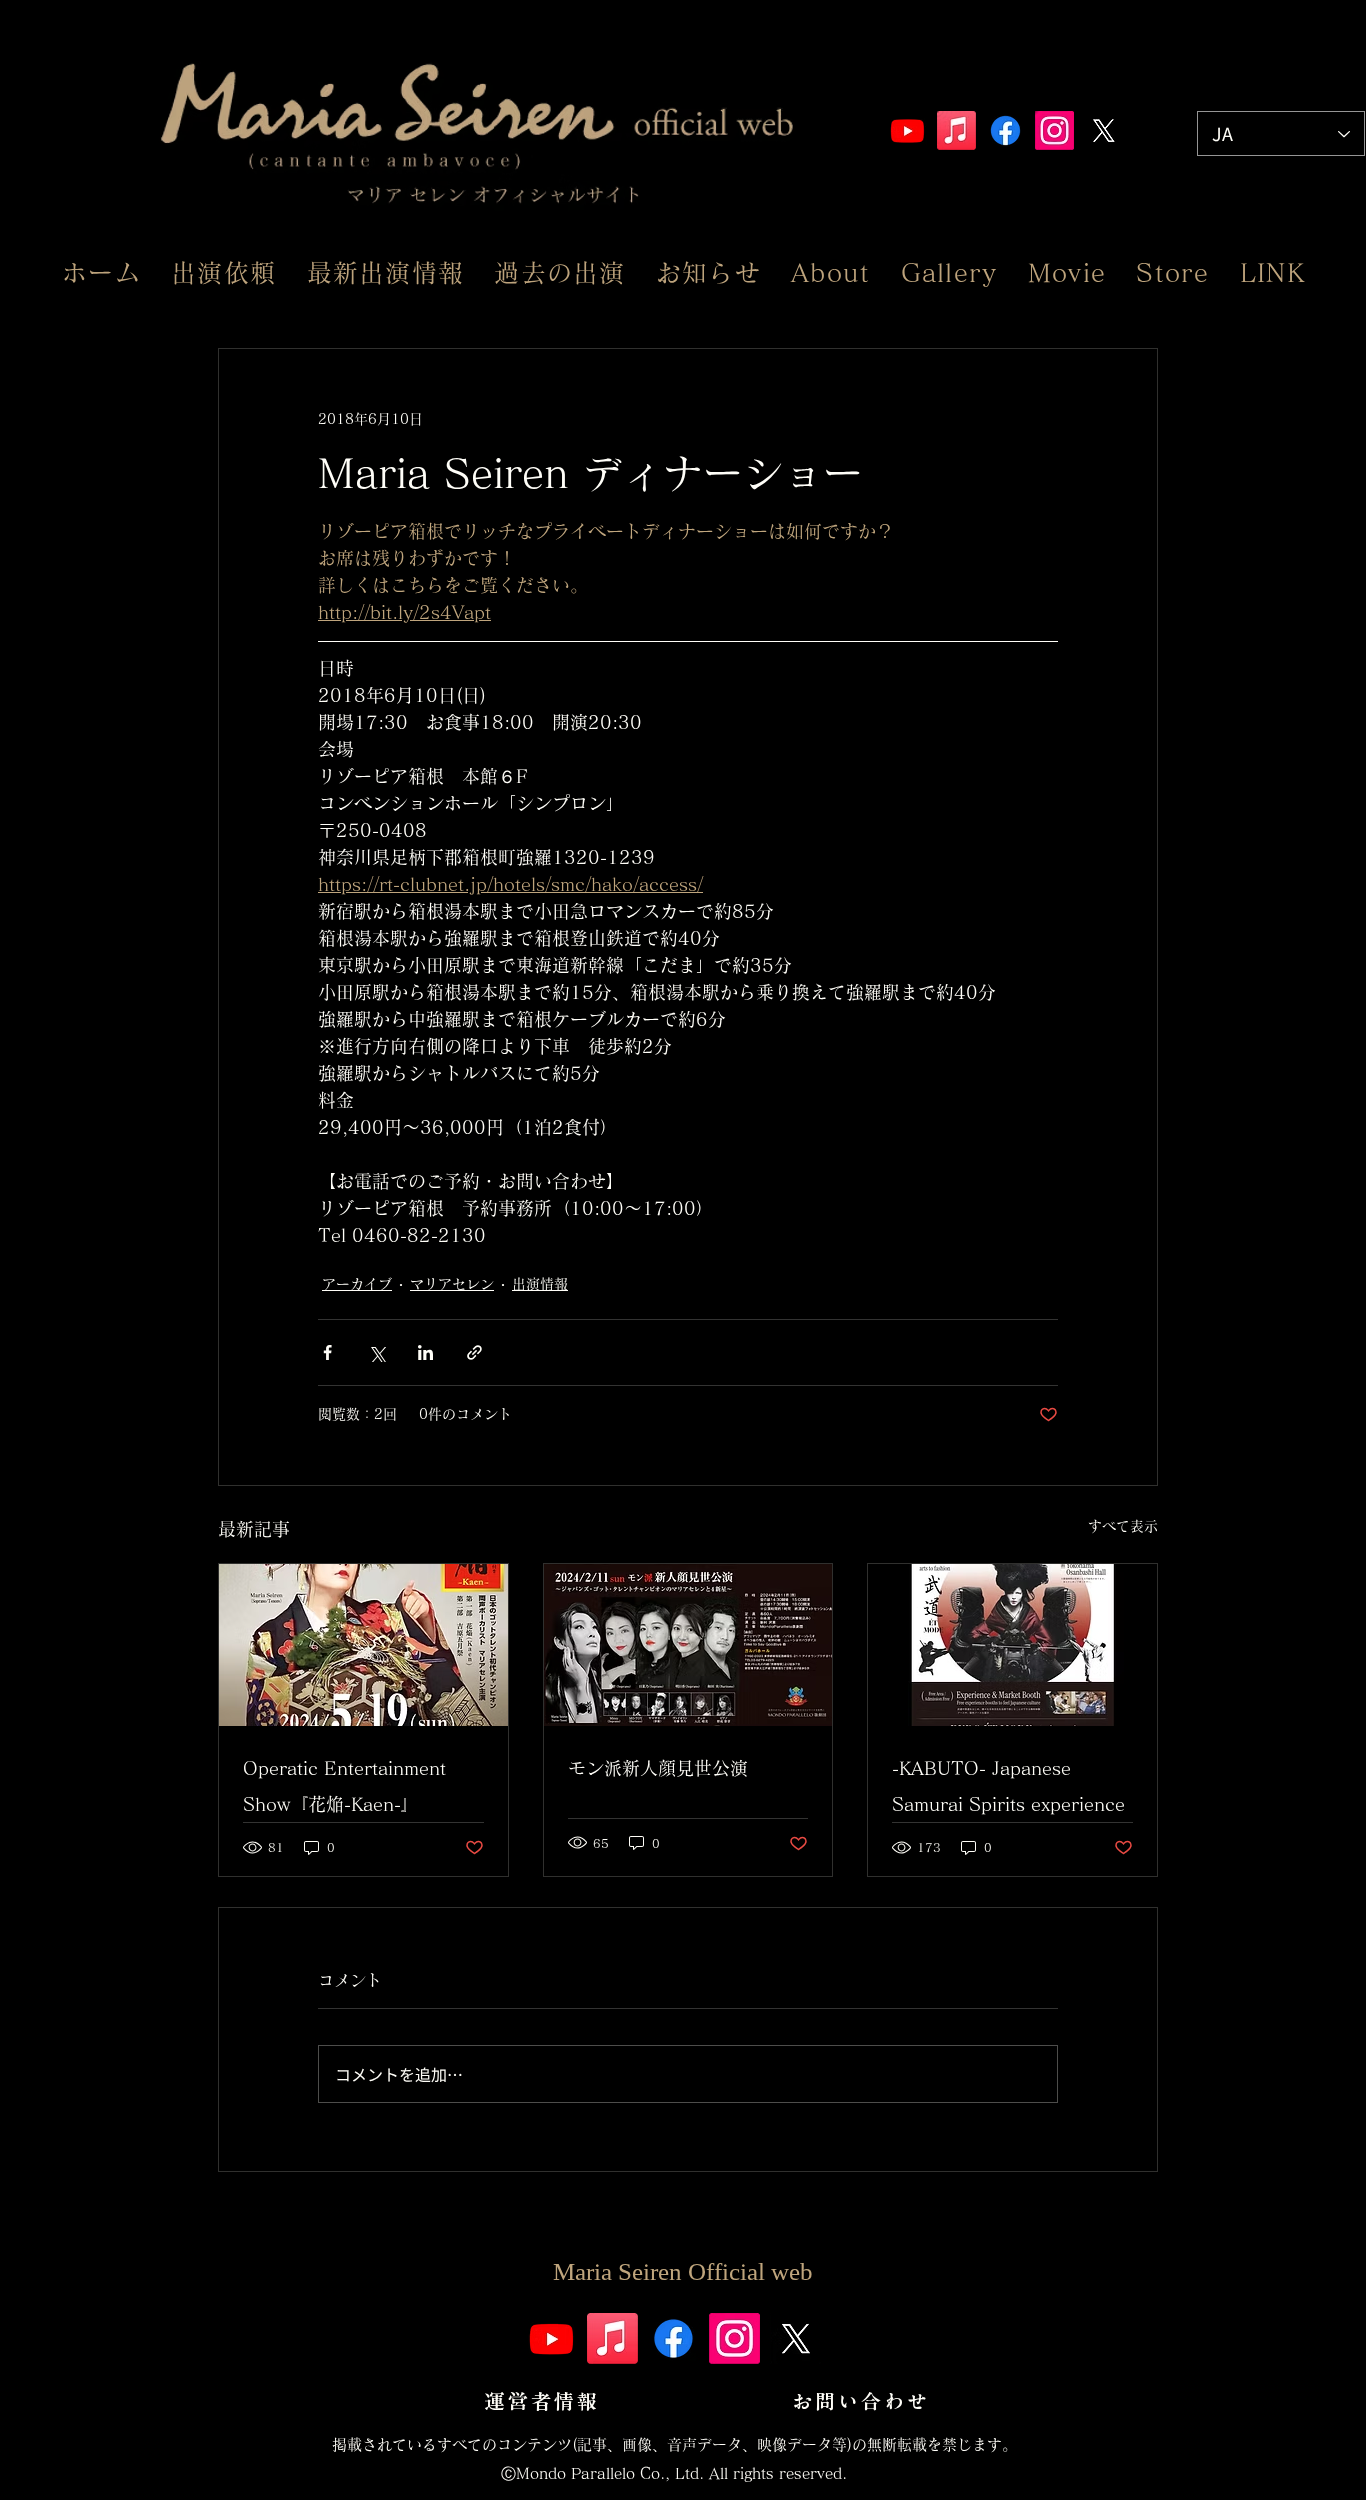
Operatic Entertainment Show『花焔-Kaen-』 (344, 1786)
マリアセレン (452, 1284)
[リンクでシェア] (474, 1352)
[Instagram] (1054, 130)
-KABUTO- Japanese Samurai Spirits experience (1008, 1786)
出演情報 (540, 1284)
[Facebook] (1005, 130)
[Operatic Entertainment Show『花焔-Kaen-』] (363, 1645)
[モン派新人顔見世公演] (688, 1645)
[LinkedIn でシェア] (425, 1352)
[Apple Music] (956, 130)
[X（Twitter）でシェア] (376, 1352)
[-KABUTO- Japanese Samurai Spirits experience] (1012, 1645)
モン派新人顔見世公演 (658, 1768)
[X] (1103, 130)
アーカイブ (357, 1284)
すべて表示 (1123, 1526)
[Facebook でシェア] (327, 1352)
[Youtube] (907, 130)
